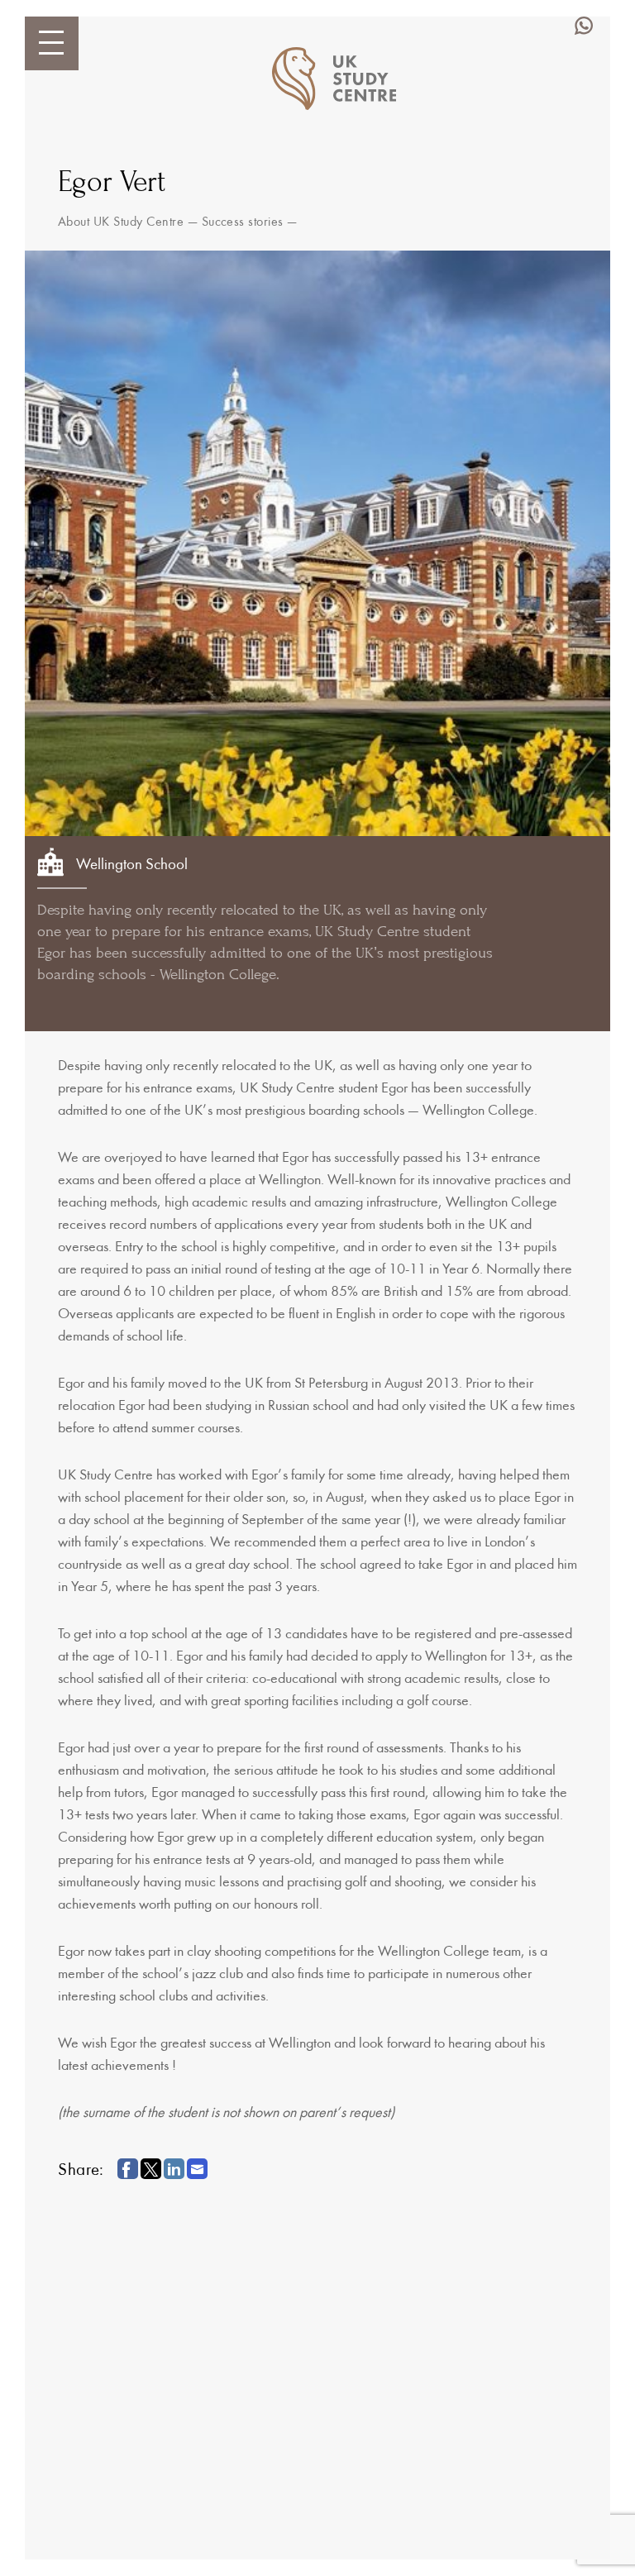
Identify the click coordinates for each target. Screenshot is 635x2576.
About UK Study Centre (121, 222)
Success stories (243, 222)
